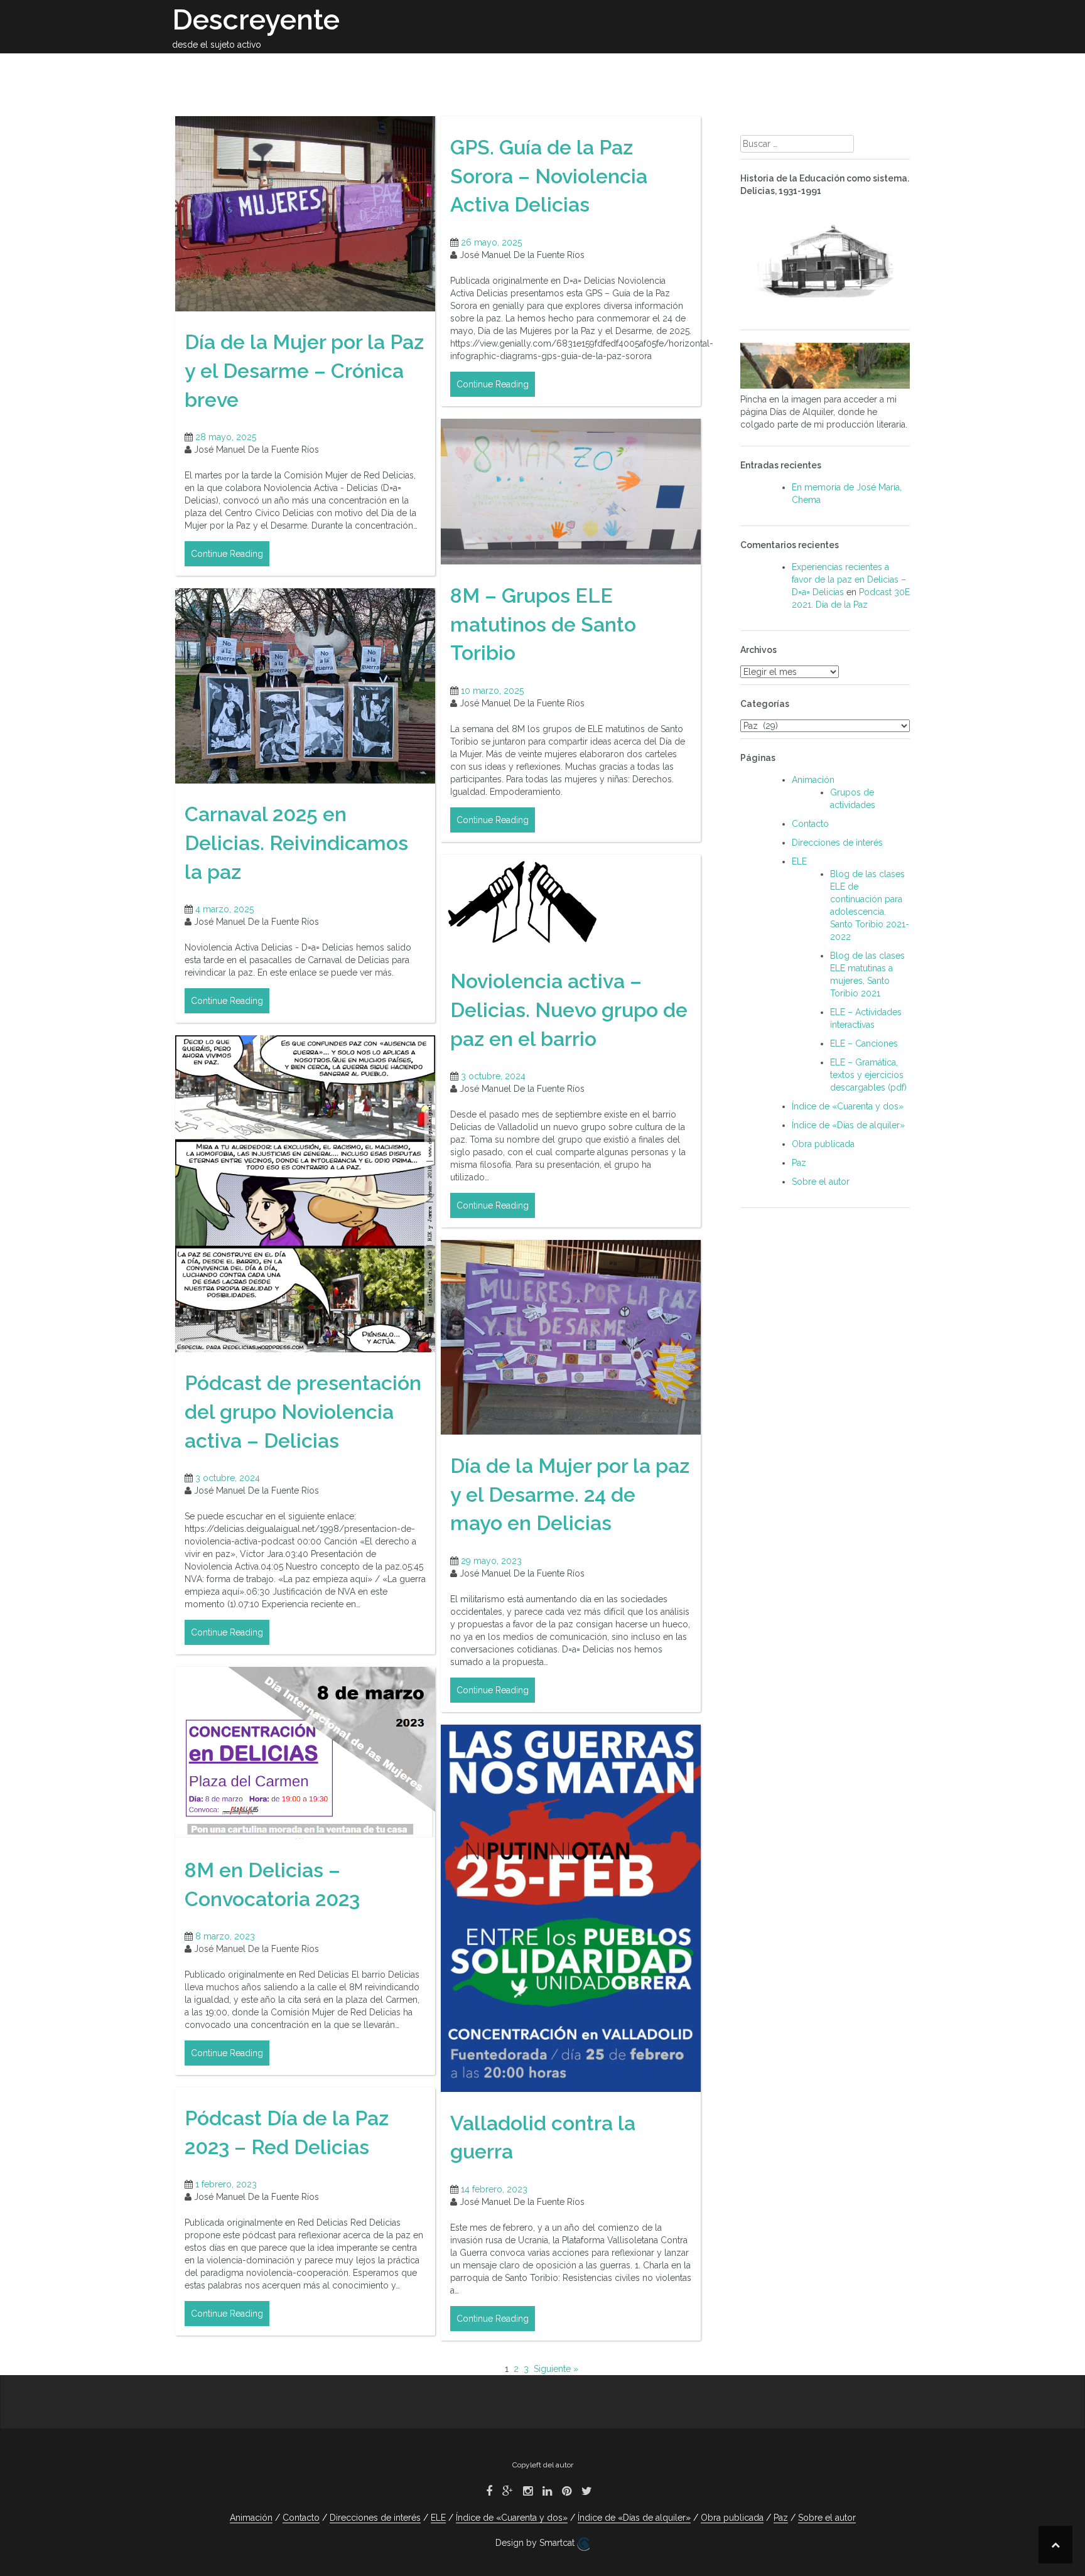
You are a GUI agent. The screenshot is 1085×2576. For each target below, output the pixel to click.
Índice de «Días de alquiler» (848, 1125)
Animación (687, 68)
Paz (796, 68)
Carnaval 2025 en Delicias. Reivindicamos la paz (296, 843)
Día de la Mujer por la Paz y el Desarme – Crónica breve (304, 370)
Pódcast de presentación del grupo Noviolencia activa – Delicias (303, 1411)
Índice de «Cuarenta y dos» (848, 1106)
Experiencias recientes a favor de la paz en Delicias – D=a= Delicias (849, 579)
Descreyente (256, 20)
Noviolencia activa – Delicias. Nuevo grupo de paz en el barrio (569, 1010)
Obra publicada (461, 68)
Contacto (847, 68)
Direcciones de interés (581, 68)
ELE (740, 68)
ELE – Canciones (864, 1043)
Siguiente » (556, 2369)
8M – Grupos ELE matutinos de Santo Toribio (543, 624)
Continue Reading (227, 554)
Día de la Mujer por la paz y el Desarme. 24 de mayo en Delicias (570, 1494)
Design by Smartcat (536, 2543)
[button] (893, 70)
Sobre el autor (364, 68)
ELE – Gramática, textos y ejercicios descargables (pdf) (868, 1075)
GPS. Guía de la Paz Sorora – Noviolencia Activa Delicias (549, 176)
